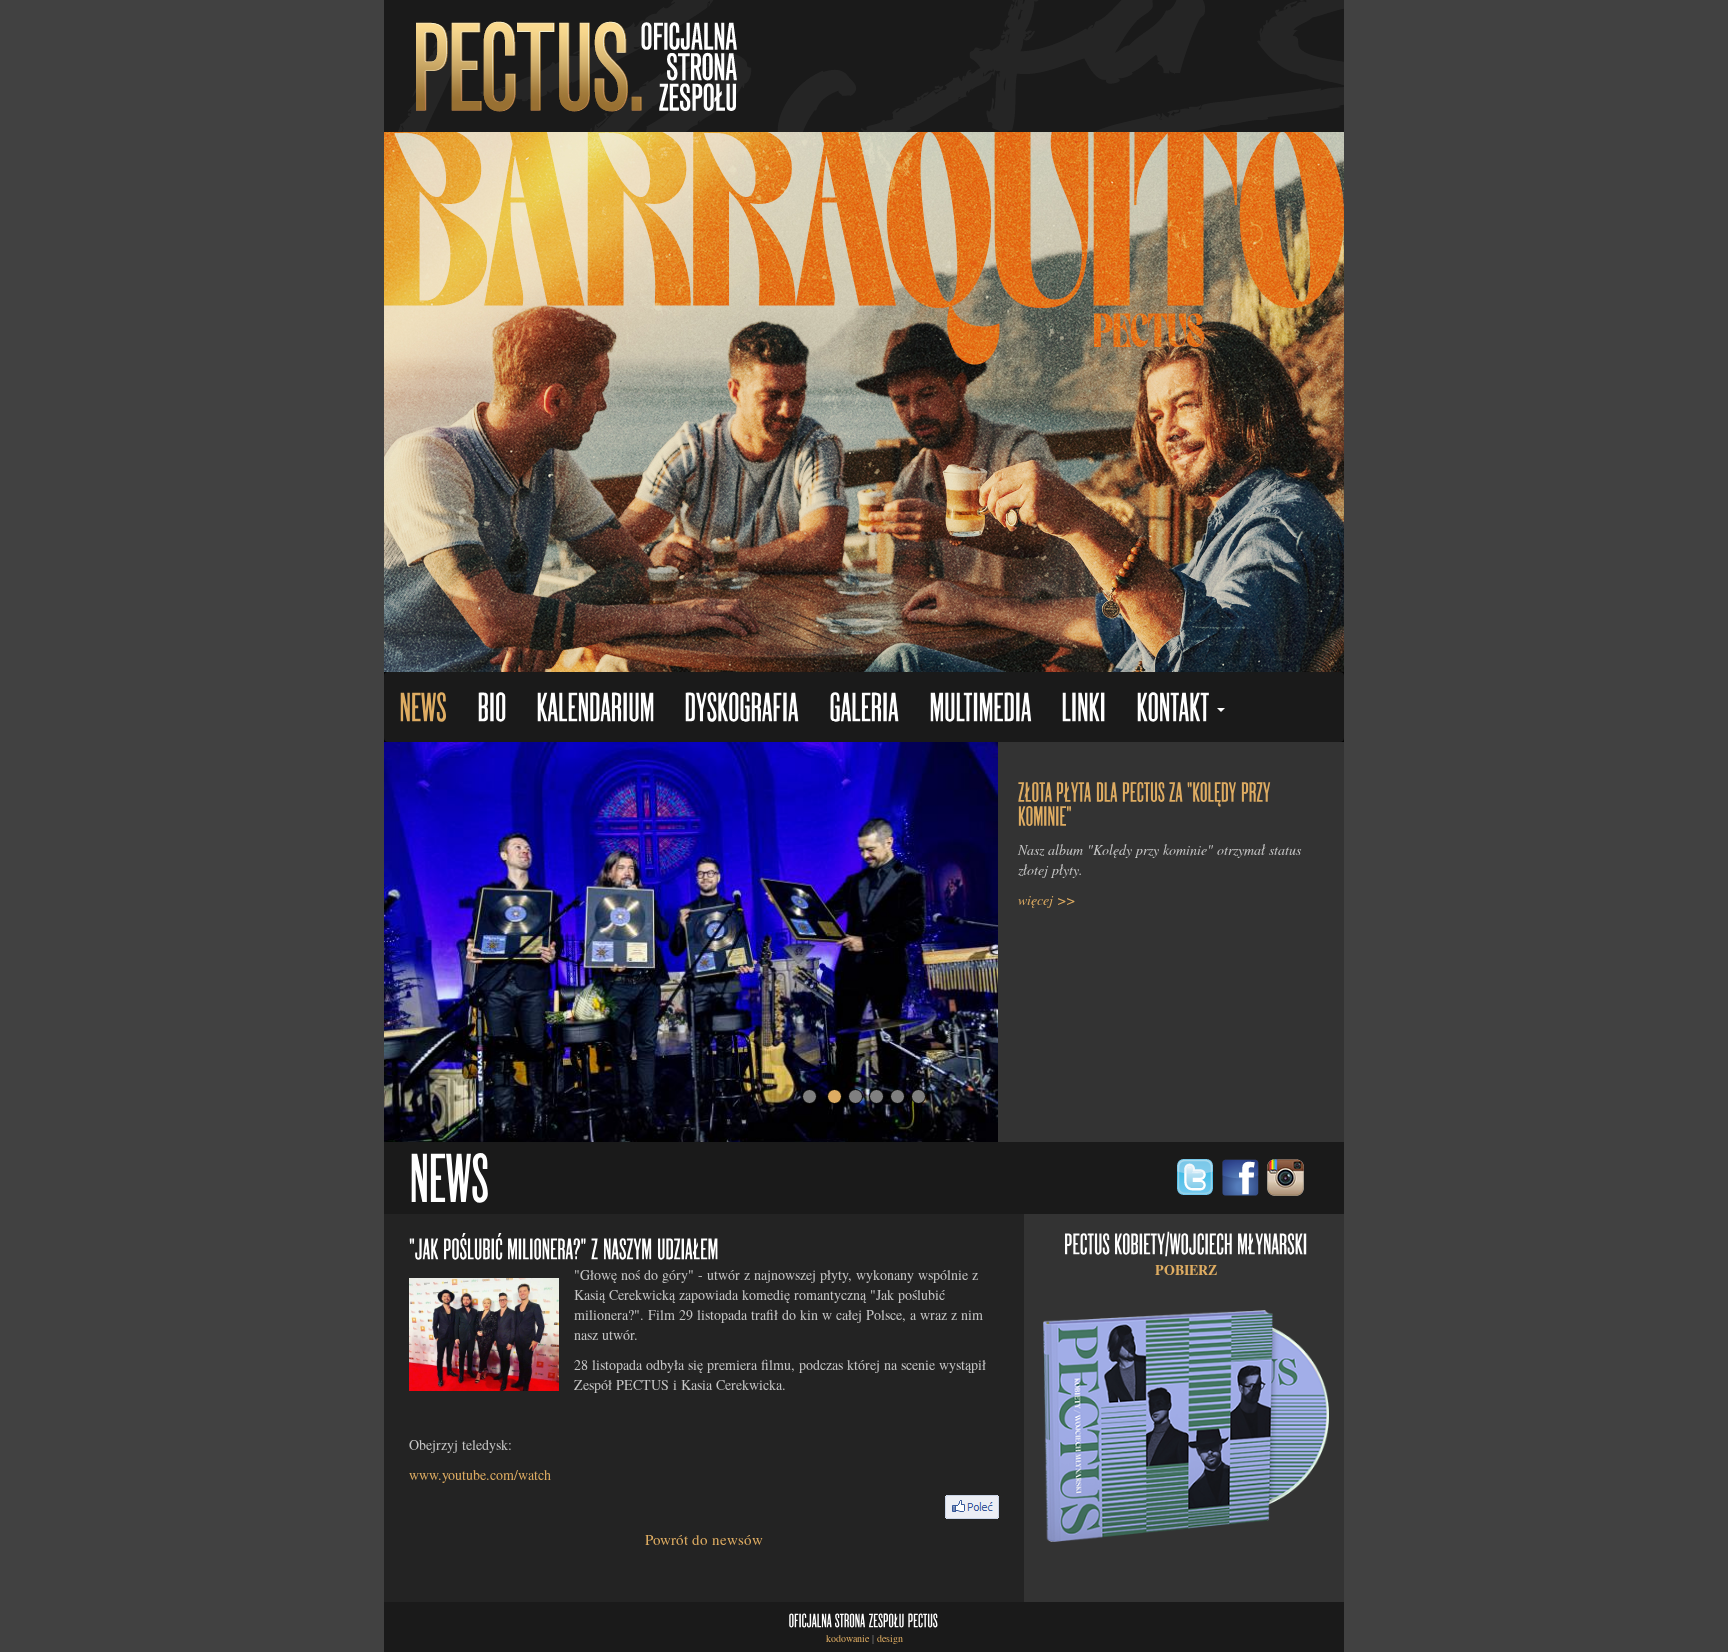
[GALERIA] (864, 709)
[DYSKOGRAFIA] (741, 709)
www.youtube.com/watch (480, 1474)
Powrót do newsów (704, 1539)
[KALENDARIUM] (595, 709)
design (890, 1638)
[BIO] (491, 709)
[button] (1180, 709)
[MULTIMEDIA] (980, 709)
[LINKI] (1083, 709)
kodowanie (847, 1638)
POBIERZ (1186, 1269)
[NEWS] (423, 709)
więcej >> (1046, 899)
